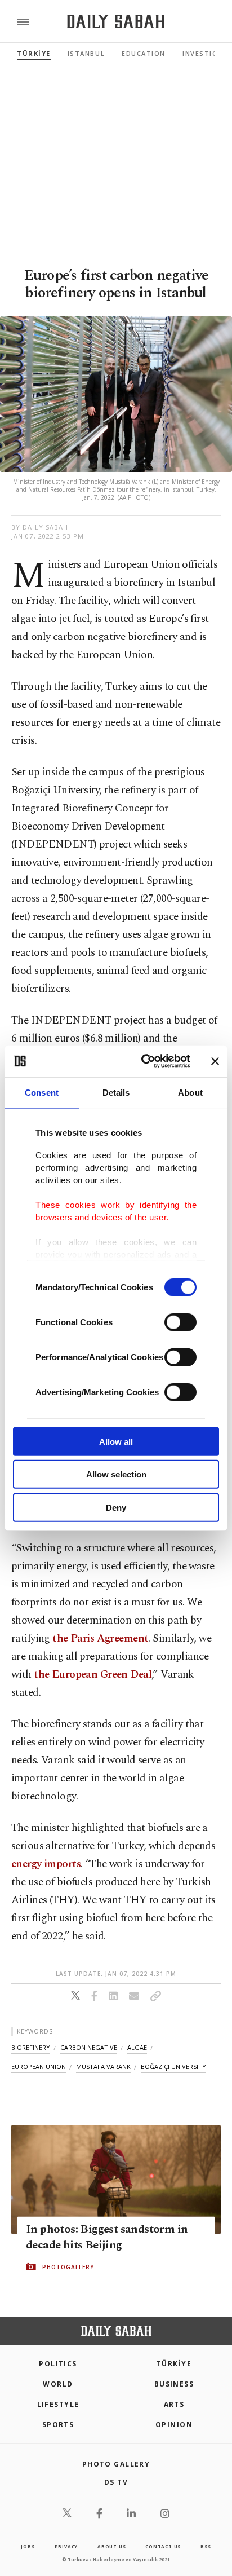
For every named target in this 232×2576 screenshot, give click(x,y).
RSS (206, 2546)
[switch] (180, 1322)
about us (111, 2546)
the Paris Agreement (100, 1638)
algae (137, 2047)
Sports (58, 2425)
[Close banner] (215, 1061)
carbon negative (89, 2047)
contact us (163, 2546)
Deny (116, 1507)
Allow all (116, 1441)
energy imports (46, 1864)
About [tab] (190, 1092)
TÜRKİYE (34, 53)
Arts (174, 2404)
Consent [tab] (42, 1092)
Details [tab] (116, 1092)
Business (174, 2384)
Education (144, 53)
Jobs (28, 2546)
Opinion (174, 2425)
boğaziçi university (173, 2066)
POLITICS (58, 2364)
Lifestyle (58, 2404)
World (58, 2384)
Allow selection (116, 1474)
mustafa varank (103, 2066)
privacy (66, 2546)
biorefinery (31, 2047)
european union (39, 2066)
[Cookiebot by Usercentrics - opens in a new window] (144, 1061)
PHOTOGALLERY (68, 2267)
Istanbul (86, 53)
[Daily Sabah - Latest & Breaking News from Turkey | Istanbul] (116, 22)
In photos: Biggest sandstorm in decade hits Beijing (107, 2237)
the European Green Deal (93, 1675)
